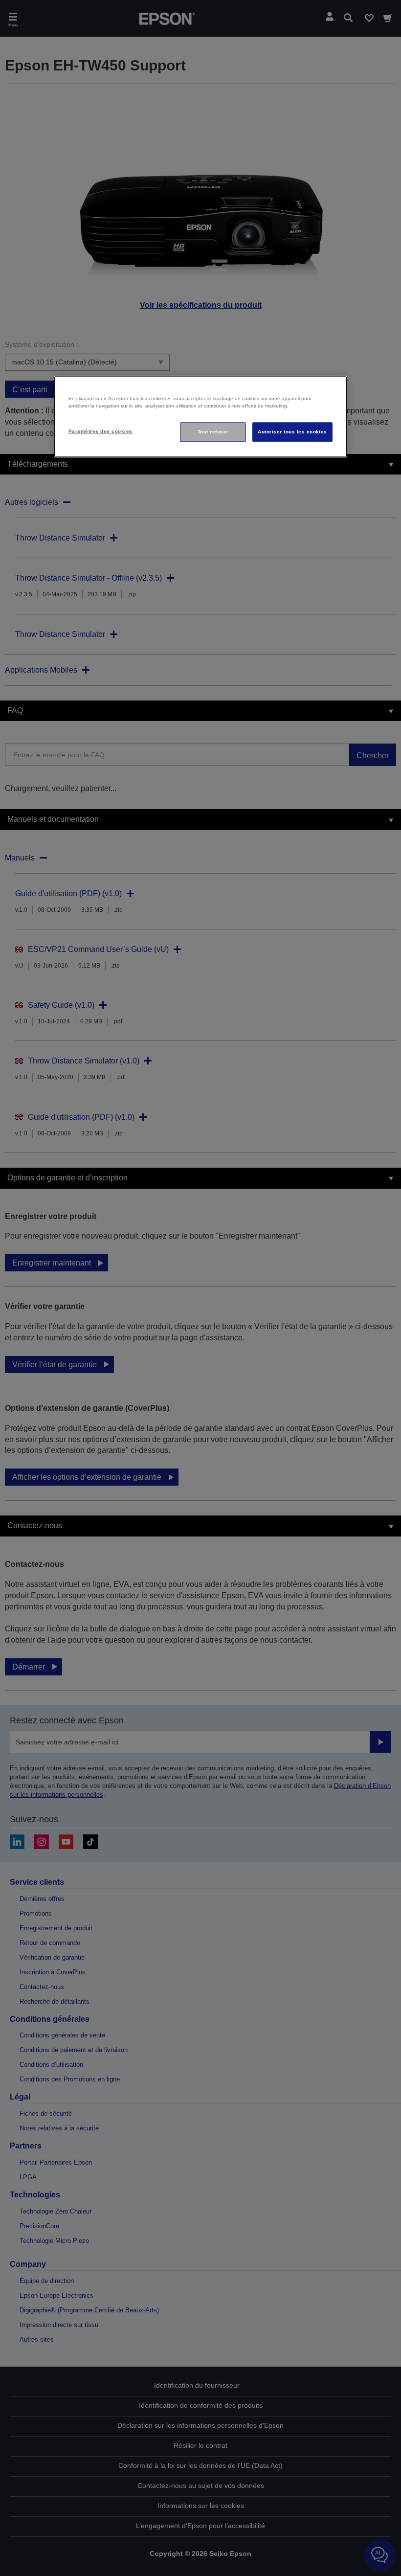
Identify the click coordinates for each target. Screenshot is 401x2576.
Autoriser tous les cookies (292, 432)
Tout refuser (213, 432)
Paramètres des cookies (100, 431)
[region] (200, 417)
